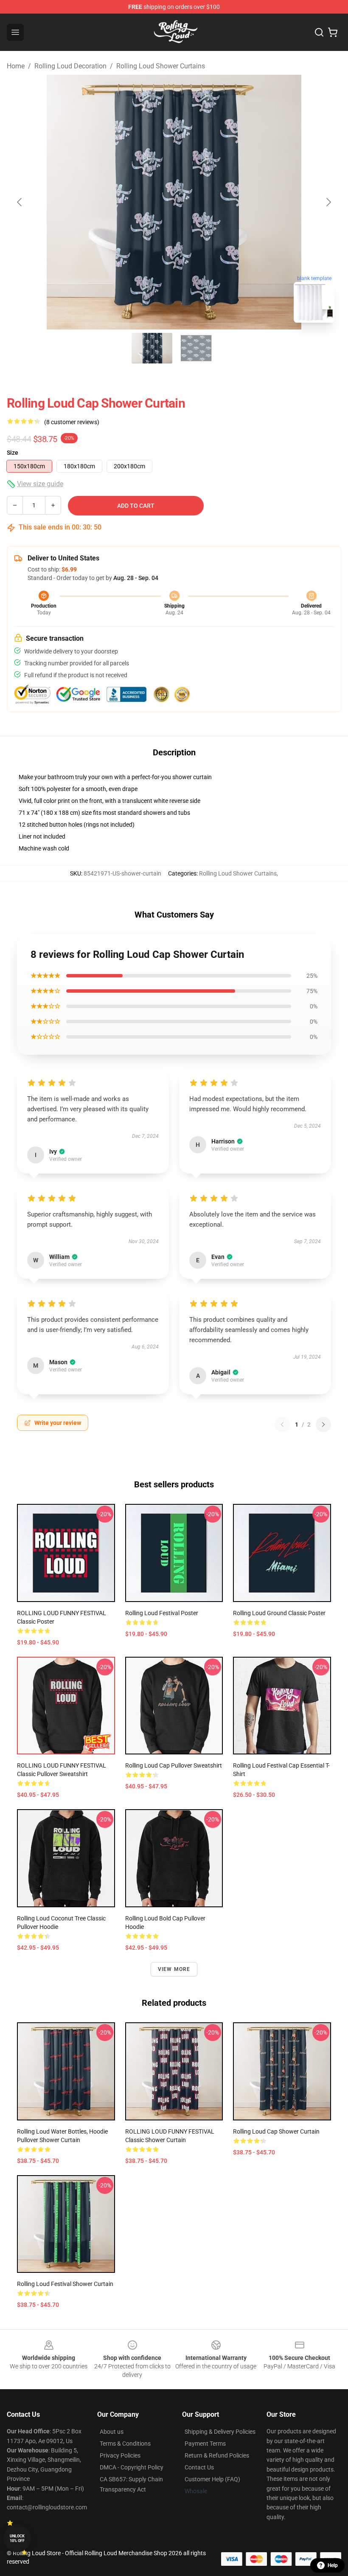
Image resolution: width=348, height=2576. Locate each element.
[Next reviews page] (323, 1425)
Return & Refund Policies (217, 2455)
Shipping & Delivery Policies (220, 2432)
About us (112, 2432)
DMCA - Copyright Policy (132, 2467)
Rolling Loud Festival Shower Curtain (65, 2284)
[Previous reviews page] (282, 1425)
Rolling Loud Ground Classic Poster (279, 1613)
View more (174, 1969)
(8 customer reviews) (72, 422)
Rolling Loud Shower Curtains (161, 66)
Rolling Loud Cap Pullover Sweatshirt (174, 1765)
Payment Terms (205, 2444)
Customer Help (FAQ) (212, 2479)
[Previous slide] (20, 202)
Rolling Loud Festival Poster (162, 1613)
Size (13, 453)
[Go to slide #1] (152, 348)
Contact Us (199, 2467)
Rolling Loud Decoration (70, 66)
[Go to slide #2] (196, 348)
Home (16, 66)
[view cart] (333, 32)
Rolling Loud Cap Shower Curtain (276, 2131)
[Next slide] (328, 202)
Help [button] (333, 2565)
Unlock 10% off (17, 2538)
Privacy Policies (120, 2455)
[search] (319, 32)
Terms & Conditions (125, 2444)
